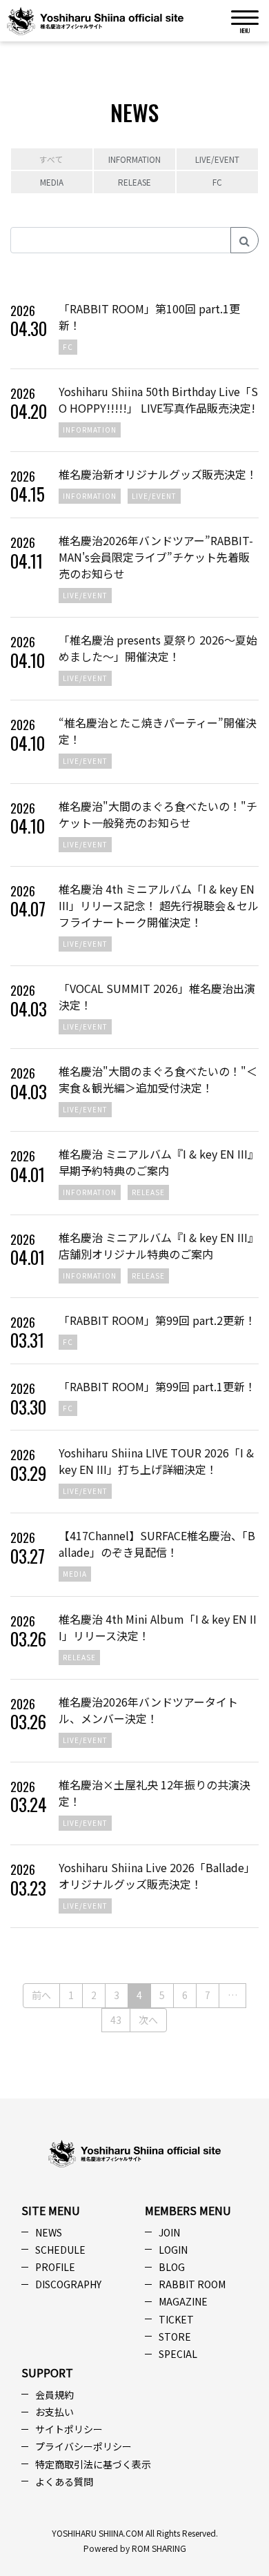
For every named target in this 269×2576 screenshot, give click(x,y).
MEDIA (52, 182)
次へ (148, 2020)
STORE (175, 2337)
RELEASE (134, 182)
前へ (41, 1995)
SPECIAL (178, 2354)
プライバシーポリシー (83, 2446)
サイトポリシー (69, 2429)
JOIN (169, 2232)
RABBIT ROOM (192, 2284)
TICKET (176, 2319)
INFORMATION (134, 159)
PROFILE (55, 2267)
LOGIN (173, 2250)
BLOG (172, 2267)
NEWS (49, 2232)
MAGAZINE (183, 2301)
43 (116, 2020)
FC (217, 182)
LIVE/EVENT (217, 159)
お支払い (54, 2412)
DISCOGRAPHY (68, 2284)
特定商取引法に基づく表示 (93, 2464)
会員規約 (54, 2395)
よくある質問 (64, 2481)
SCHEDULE (60, 2250)
